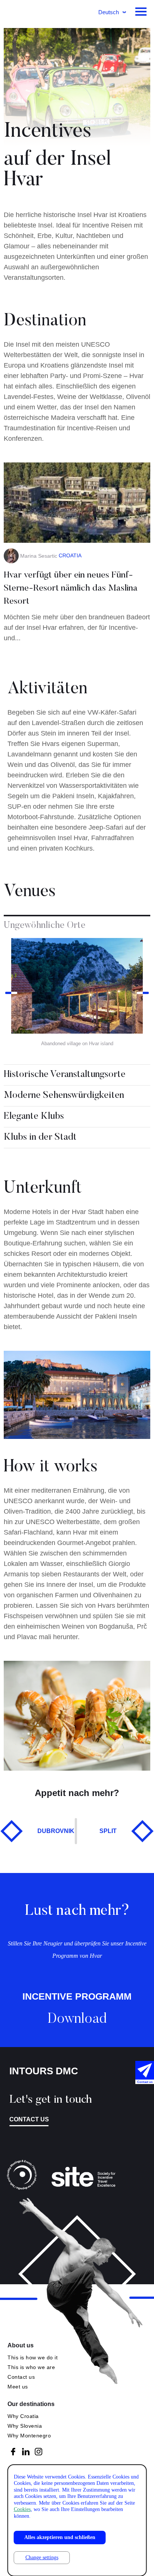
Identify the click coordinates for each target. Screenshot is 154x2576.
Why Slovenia (25, 2426)
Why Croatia (23, 2416)
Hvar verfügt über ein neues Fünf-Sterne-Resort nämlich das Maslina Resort (71, 588)
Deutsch (109, 12)
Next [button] (143, 993)
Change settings (42, 2558)
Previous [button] (11, 993)
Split (108, 1831)
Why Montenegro (29, 2436)
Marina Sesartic (39, 556)
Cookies (22, 2509)
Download (77, 2019)
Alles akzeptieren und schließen (60, 2537)
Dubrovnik (56, 1831)
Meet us (18, 2387)
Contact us (29, 2119)
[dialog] (77, 2520)
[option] (77, 993)
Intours (30, 13)
